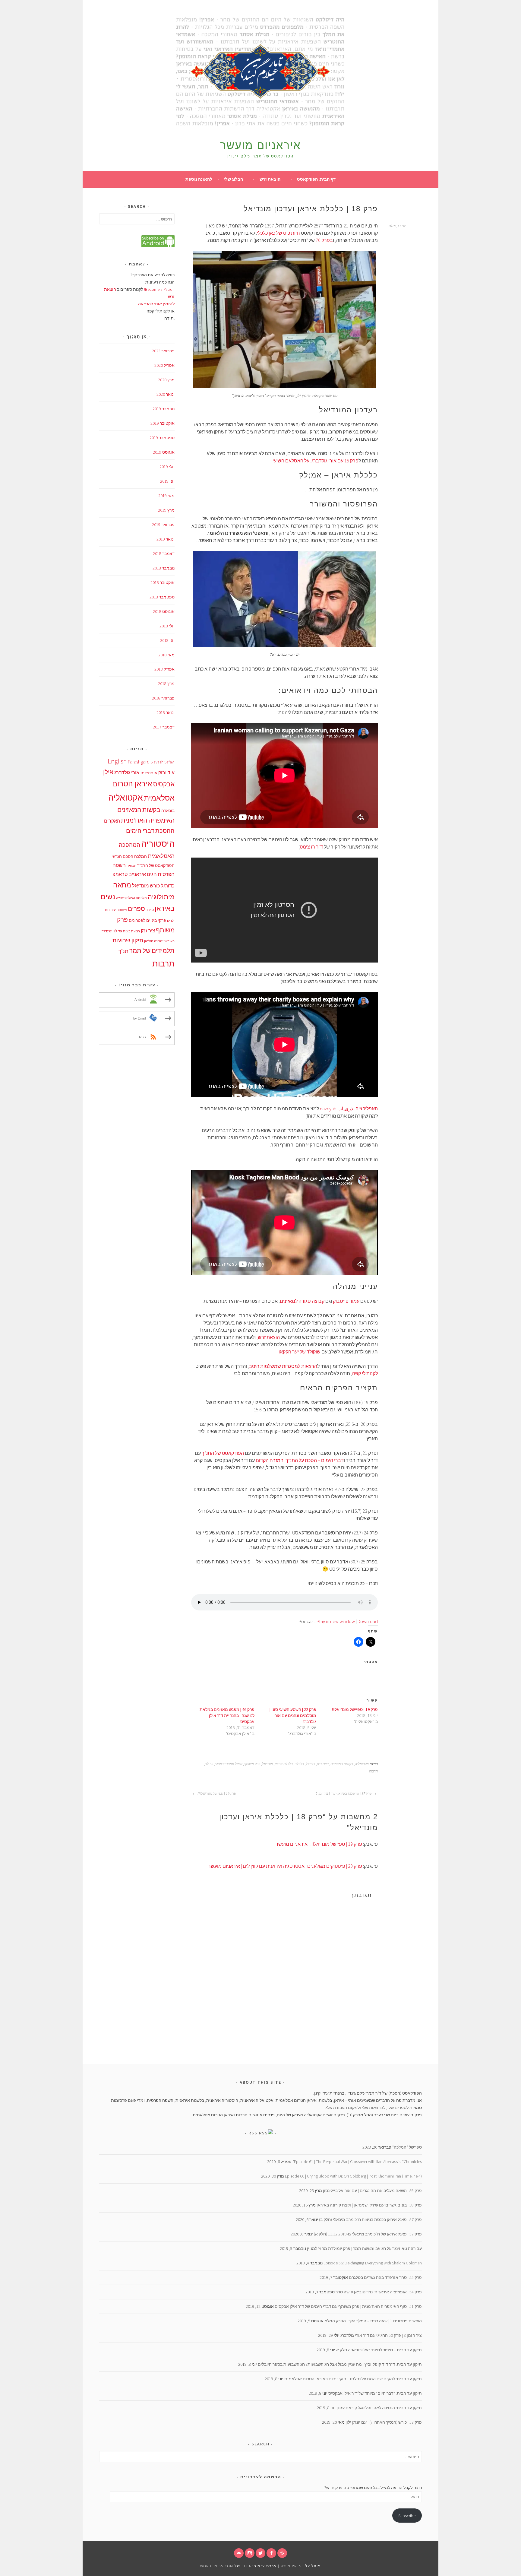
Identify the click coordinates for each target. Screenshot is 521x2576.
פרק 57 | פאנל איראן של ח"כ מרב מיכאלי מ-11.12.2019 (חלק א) (368, 2234)
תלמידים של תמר (152, 951)
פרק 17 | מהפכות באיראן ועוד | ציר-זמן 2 (344, 1793)
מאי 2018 (166, 655)
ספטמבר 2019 (162, 438)
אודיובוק (166, 773)
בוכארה (168, 811)
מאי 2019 (166, 496)
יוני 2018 (167, 640)
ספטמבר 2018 (162, 597)
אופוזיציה (149, 773)
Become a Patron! (159, 289)
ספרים (136, 909)
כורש (155, 886)
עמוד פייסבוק (346, 1301)
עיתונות (122, 910)
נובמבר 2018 (164, 568)
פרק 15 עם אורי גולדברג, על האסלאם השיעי (316, 461)
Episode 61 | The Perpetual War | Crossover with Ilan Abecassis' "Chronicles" (357, 2162)
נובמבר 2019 (164, 409)
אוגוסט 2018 (164, 611)
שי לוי (209, 1764)
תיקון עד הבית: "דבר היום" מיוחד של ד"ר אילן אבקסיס (375, 2393)
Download (368, 1621)
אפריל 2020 (164, 365)
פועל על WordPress (301, 2566)
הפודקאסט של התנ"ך (223, 1453)
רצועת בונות (131, 931)
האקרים (112, 821)
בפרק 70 (324, 240)
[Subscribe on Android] (158, 246)
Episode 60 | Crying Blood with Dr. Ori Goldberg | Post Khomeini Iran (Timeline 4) (353, 2176)
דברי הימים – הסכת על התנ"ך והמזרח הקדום (300, 1460)
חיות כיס (323, 1764)
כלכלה (299, 1764)
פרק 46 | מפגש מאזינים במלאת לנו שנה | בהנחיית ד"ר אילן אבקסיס (227, 1715)
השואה (131, 866)
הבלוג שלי (234, 179)
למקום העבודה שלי (343, 2108)
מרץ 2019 (166, 510)
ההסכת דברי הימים (150, 831)
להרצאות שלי (374, 2108)
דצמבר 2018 (164, 554)
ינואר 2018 (166, 712)
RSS (253, 2133)
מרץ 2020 (166, 380)
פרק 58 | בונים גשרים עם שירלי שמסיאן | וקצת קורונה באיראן (369, 2205)
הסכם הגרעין (122, 857)
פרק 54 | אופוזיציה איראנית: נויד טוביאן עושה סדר (379, 2292)
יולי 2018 (167, 626)
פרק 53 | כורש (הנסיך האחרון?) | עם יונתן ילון (384, 2422)
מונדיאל (267, 1764)
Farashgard (139, 762)
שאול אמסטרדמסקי (229, 1764)
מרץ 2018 (166, 684)
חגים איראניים (143, 874)
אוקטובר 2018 (163, 582)
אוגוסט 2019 (164, 452)
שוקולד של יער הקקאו (300, 1352)
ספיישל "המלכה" (407, 2147)
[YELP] (282, 2553)
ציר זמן (148, 931)
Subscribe (407, 2516)
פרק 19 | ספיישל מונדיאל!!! (355, 1709)
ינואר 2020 (166, 394)
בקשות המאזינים (342, 1764)
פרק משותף (252, 1764)
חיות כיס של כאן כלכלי (278, 233)
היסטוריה (158, 844)
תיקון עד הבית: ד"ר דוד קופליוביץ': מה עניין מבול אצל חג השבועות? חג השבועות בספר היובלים (340, 2364)
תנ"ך (123, 951)
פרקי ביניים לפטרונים (147, 920)
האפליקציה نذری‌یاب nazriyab (349, 1109)
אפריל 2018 (164, 669)
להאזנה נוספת (199, 179)
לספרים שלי (398, 2108)
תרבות (373, 1771)
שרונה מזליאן (153, 941)
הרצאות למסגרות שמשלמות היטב (283, 1366)
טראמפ (120, 874)
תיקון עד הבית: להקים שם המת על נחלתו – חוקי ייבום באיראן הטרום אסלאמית (353, 2379)
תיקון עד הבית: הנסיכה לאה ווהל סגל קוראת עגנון (379, 2408)
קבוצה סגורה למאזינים (302, 1301)
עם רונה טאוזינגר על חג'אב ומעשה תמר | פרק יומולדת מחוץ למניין (364, 2248)
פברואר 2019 (163, 525)
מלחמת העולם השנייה (131, 898)
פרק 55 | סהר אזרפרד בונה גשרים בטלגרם (385, 2277)
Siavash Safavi (163, 762)
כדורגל (310, 1764)
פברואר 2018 (163, 698)
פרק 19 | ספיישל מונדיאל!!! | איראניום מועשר (319, 1844)
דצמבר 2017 (164, 727)
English (117, 761)
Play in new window (336, 1621)
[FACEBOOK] (271, 2553)
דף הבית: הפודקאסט (316, 179)
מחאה (122, 885)
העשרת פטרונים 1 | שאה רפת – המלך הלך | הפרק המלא (373, 2321)
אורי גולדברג (127, 772)
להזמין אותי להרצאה (156, 304)
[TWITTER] (260, 2553)
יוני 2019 (167, 481)
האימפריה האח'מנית (148, 820)
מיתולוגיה (161, 897)
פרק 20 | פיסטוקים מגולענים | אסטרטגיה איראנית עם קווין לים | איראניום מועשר (285, 1866)
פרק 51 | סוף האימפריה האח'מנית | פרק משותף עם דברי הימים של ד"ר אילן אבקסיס (348, 2306)
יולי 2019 (167, 467)
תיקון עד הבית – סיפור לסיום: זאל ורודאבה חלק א (379, 2350)
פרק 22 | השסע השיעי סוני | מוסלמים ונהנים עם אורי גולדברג (293, 1715)
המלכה (141, 857)
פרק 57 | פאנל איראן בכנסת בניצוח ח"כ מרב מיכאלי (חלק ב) (370, 2219)
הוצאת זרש (270, 179)
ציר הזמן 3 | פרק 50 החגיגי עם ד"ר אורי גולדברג (381, 2335)
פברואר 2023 (163, 351)
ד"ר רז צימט (311, 847)
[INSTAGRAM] (250, 2553)
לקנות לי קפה (365, 1373)
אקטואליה (362, 1764)
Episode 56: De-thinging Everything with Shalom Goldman (373, 2263)
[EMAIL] (239, 2553)
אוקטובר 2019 (163, 423)
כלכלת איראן (284, 1764)
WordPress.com (217, 2566)
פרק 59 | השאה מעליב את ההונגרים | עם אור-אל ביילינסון (372, 2191)
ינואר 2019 (166, 539)
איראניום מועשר (260, 145)
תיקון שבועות (128, 940)
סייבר (150, 910)
